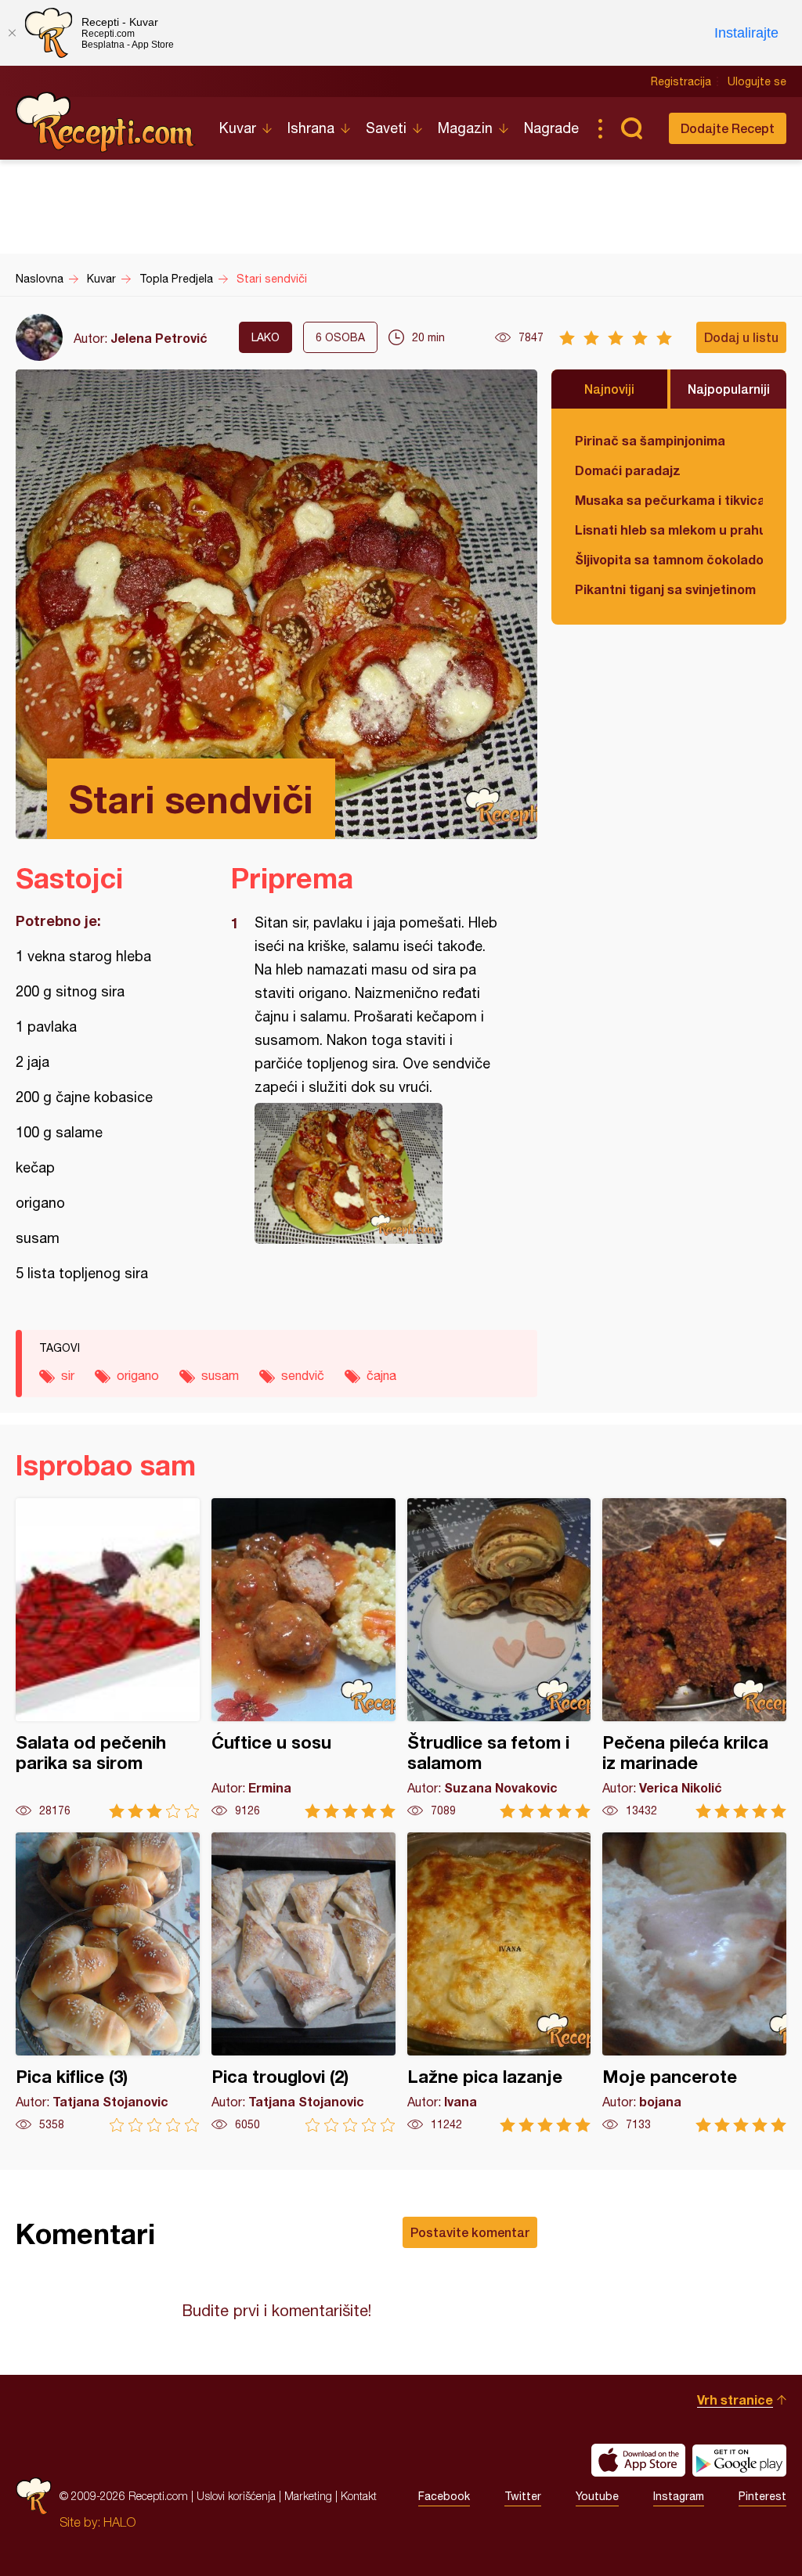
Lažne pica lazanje (499, 1982)
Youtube (597, 2496)
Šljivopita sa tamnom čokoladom (669, 559)
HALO (119, 2522)
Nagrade (551, 128)
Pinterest (762, 2496)
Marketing (308, 2496)
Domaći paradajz (628, 470)
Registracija (681, 81)
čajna (381, 1375)
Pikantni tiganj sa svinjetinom (665, 589)
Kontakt (359, 2496)
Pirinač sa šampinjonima (650, 440)
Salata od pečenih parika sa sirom (108, 1658)
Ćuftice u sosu (303, 1658)
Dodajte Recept (728, 128)
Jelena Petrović (159, 338)
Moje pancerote (694, 1982)
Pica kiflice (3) (108, 1982)
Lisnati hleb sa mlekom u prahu (669, 530)
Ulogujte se (757, 81)
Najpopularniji (729, 389)
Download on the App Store (638, 2460)
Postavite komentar (470, 2232)
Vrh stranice (735, 2399)
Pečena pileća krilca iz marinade (694, 1658)
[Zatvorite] (12, 33)
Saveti (386, 128)
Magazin (465, 128)
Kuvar (238, 128)
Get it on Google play (739, 2460)
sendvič (303, 1375)
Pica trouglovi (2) (303, 1982)
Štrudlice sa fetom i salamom (499, 1658)
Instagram (679, 2496)
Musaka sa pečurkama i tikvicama (669, 500)
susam (220, 1375)
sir (68, 1375)
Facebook (444, 2496)
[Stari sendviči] (376, 1173)
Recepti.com (106, 122)
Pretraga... (631, 128)
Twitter (523, 2496)
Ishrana (311, 128)
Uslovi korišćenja (236, 2496)
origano (138, 1375)
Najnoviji (609, 389)
